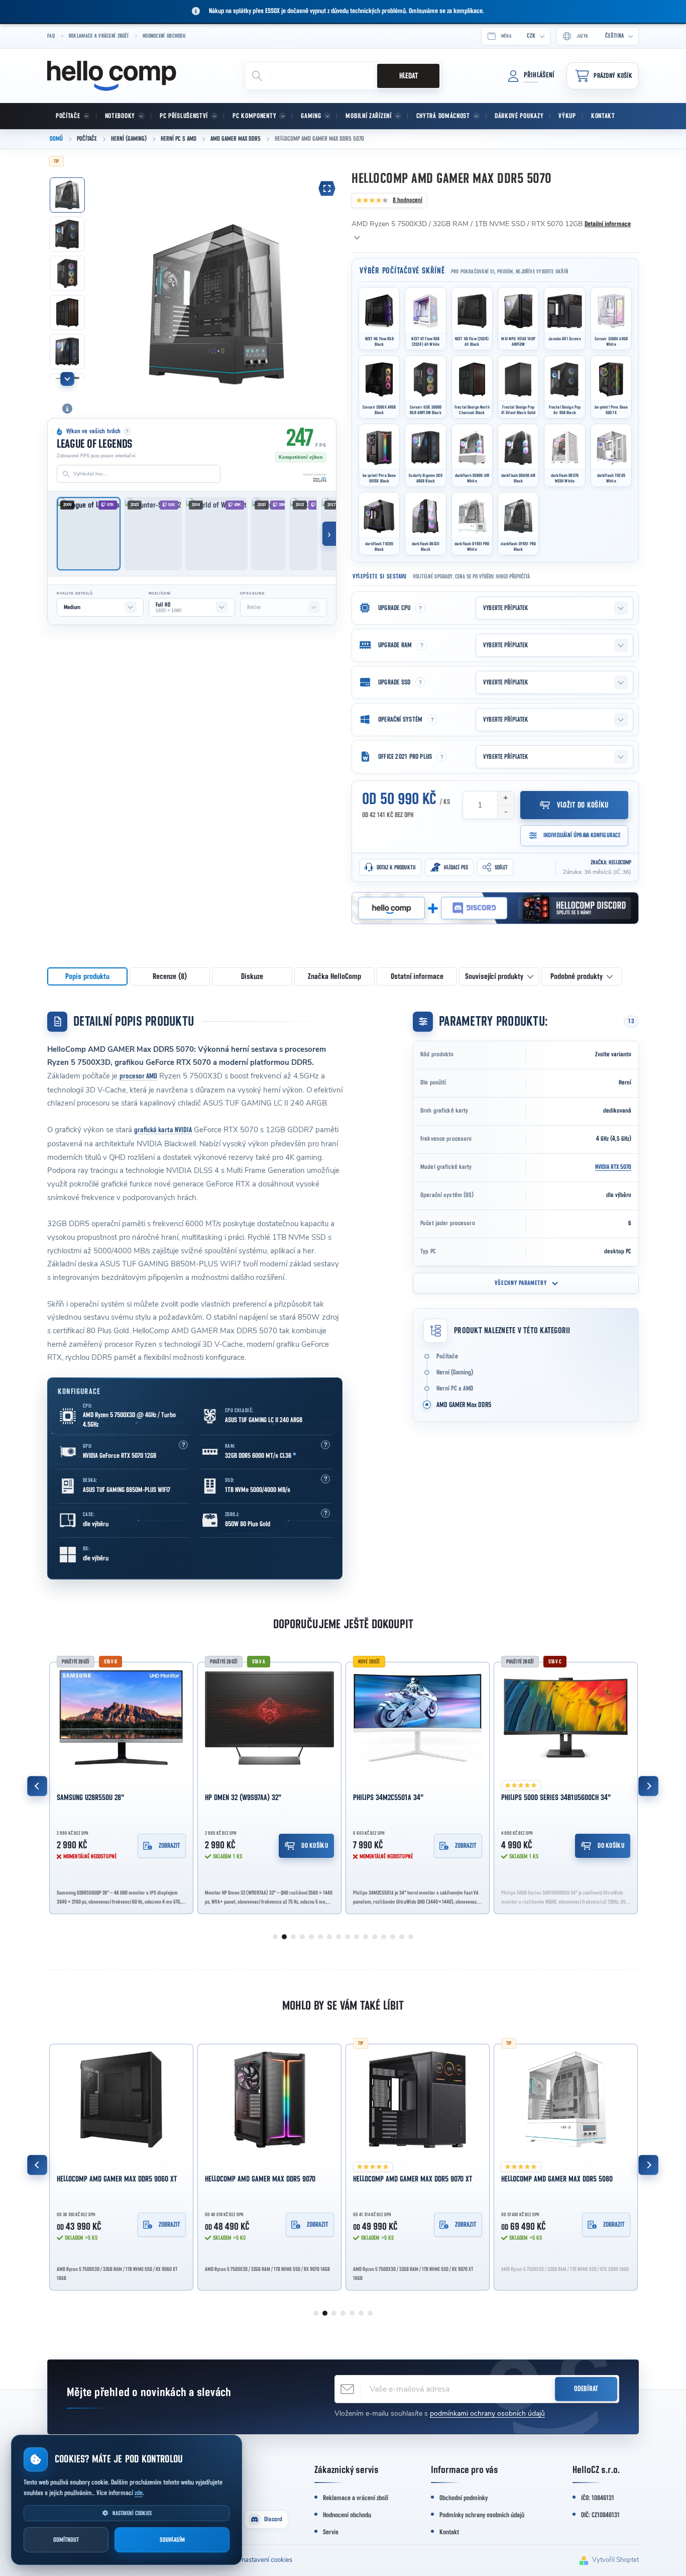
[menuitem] (72, 116)
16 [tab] (411, 1937)
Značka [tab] (334, 976)
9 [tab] (348, 1937)
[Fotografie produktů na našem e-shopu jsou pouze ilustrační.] (67, 409)
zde (139, 2493)
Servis (331, 2532)
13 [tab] (384, 1937)
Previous (37, 1786)
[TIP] (418, 2100)
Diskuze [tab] (252, 976)
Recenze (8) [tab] (170, 976)
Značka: (611, 862)
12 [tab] (375, 1937)
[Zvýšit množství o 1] (505, 798)
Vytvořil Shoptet (615, 2560)
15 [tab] (402, 1937)
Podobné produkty (577, 976)
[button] (183, 1445)
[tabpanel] (121, 1786)
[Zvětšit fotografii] (327, 188)
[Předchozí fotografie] (108, 282)
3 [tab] (293, 1937)
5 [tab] (311, 1937)
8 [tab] (338, 1937)
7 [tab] (329, 1937)
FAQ (51, 36)
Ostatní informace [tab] (417, 976)
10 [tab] (357, 1937)
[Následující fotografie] (323, 282)
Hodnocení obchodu (164, 36)
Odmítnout (66, 2540)
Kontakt (449, 2532)
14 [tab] (393, 1937)
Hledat (409, 76)
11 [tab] (366, 1937)
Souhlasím (172, 2540)
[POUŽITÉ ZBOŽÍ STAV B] (121, 1718)
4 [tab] (302, 1937)
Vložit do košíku (583, 805)
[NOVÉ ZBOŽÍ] (418, 1718)
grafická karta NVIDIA (163, 1130)
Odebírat (586, 2389)
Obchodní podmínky (464, 2498)
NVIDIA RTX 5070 (613, 1167)
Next (648, 1786)
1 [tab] (275, 1937)
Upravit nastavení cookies (255, 2560)
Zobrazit (169, 1846)
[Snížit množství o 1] (505, 812)
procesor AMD (138, 1076)
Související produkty (494, 976)
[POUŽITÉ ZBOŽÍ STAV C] (566, 1718)
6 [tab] (320, 1937)
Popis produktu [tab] (87, 976)
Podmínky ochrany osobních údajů (482, 2515)
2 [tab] (284, 1937)
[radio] (379, 319)
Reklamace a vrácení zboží (99, 36)
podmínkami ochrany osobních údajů (487, 2413)
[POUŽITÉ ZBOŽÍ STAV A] (269, 1718)
